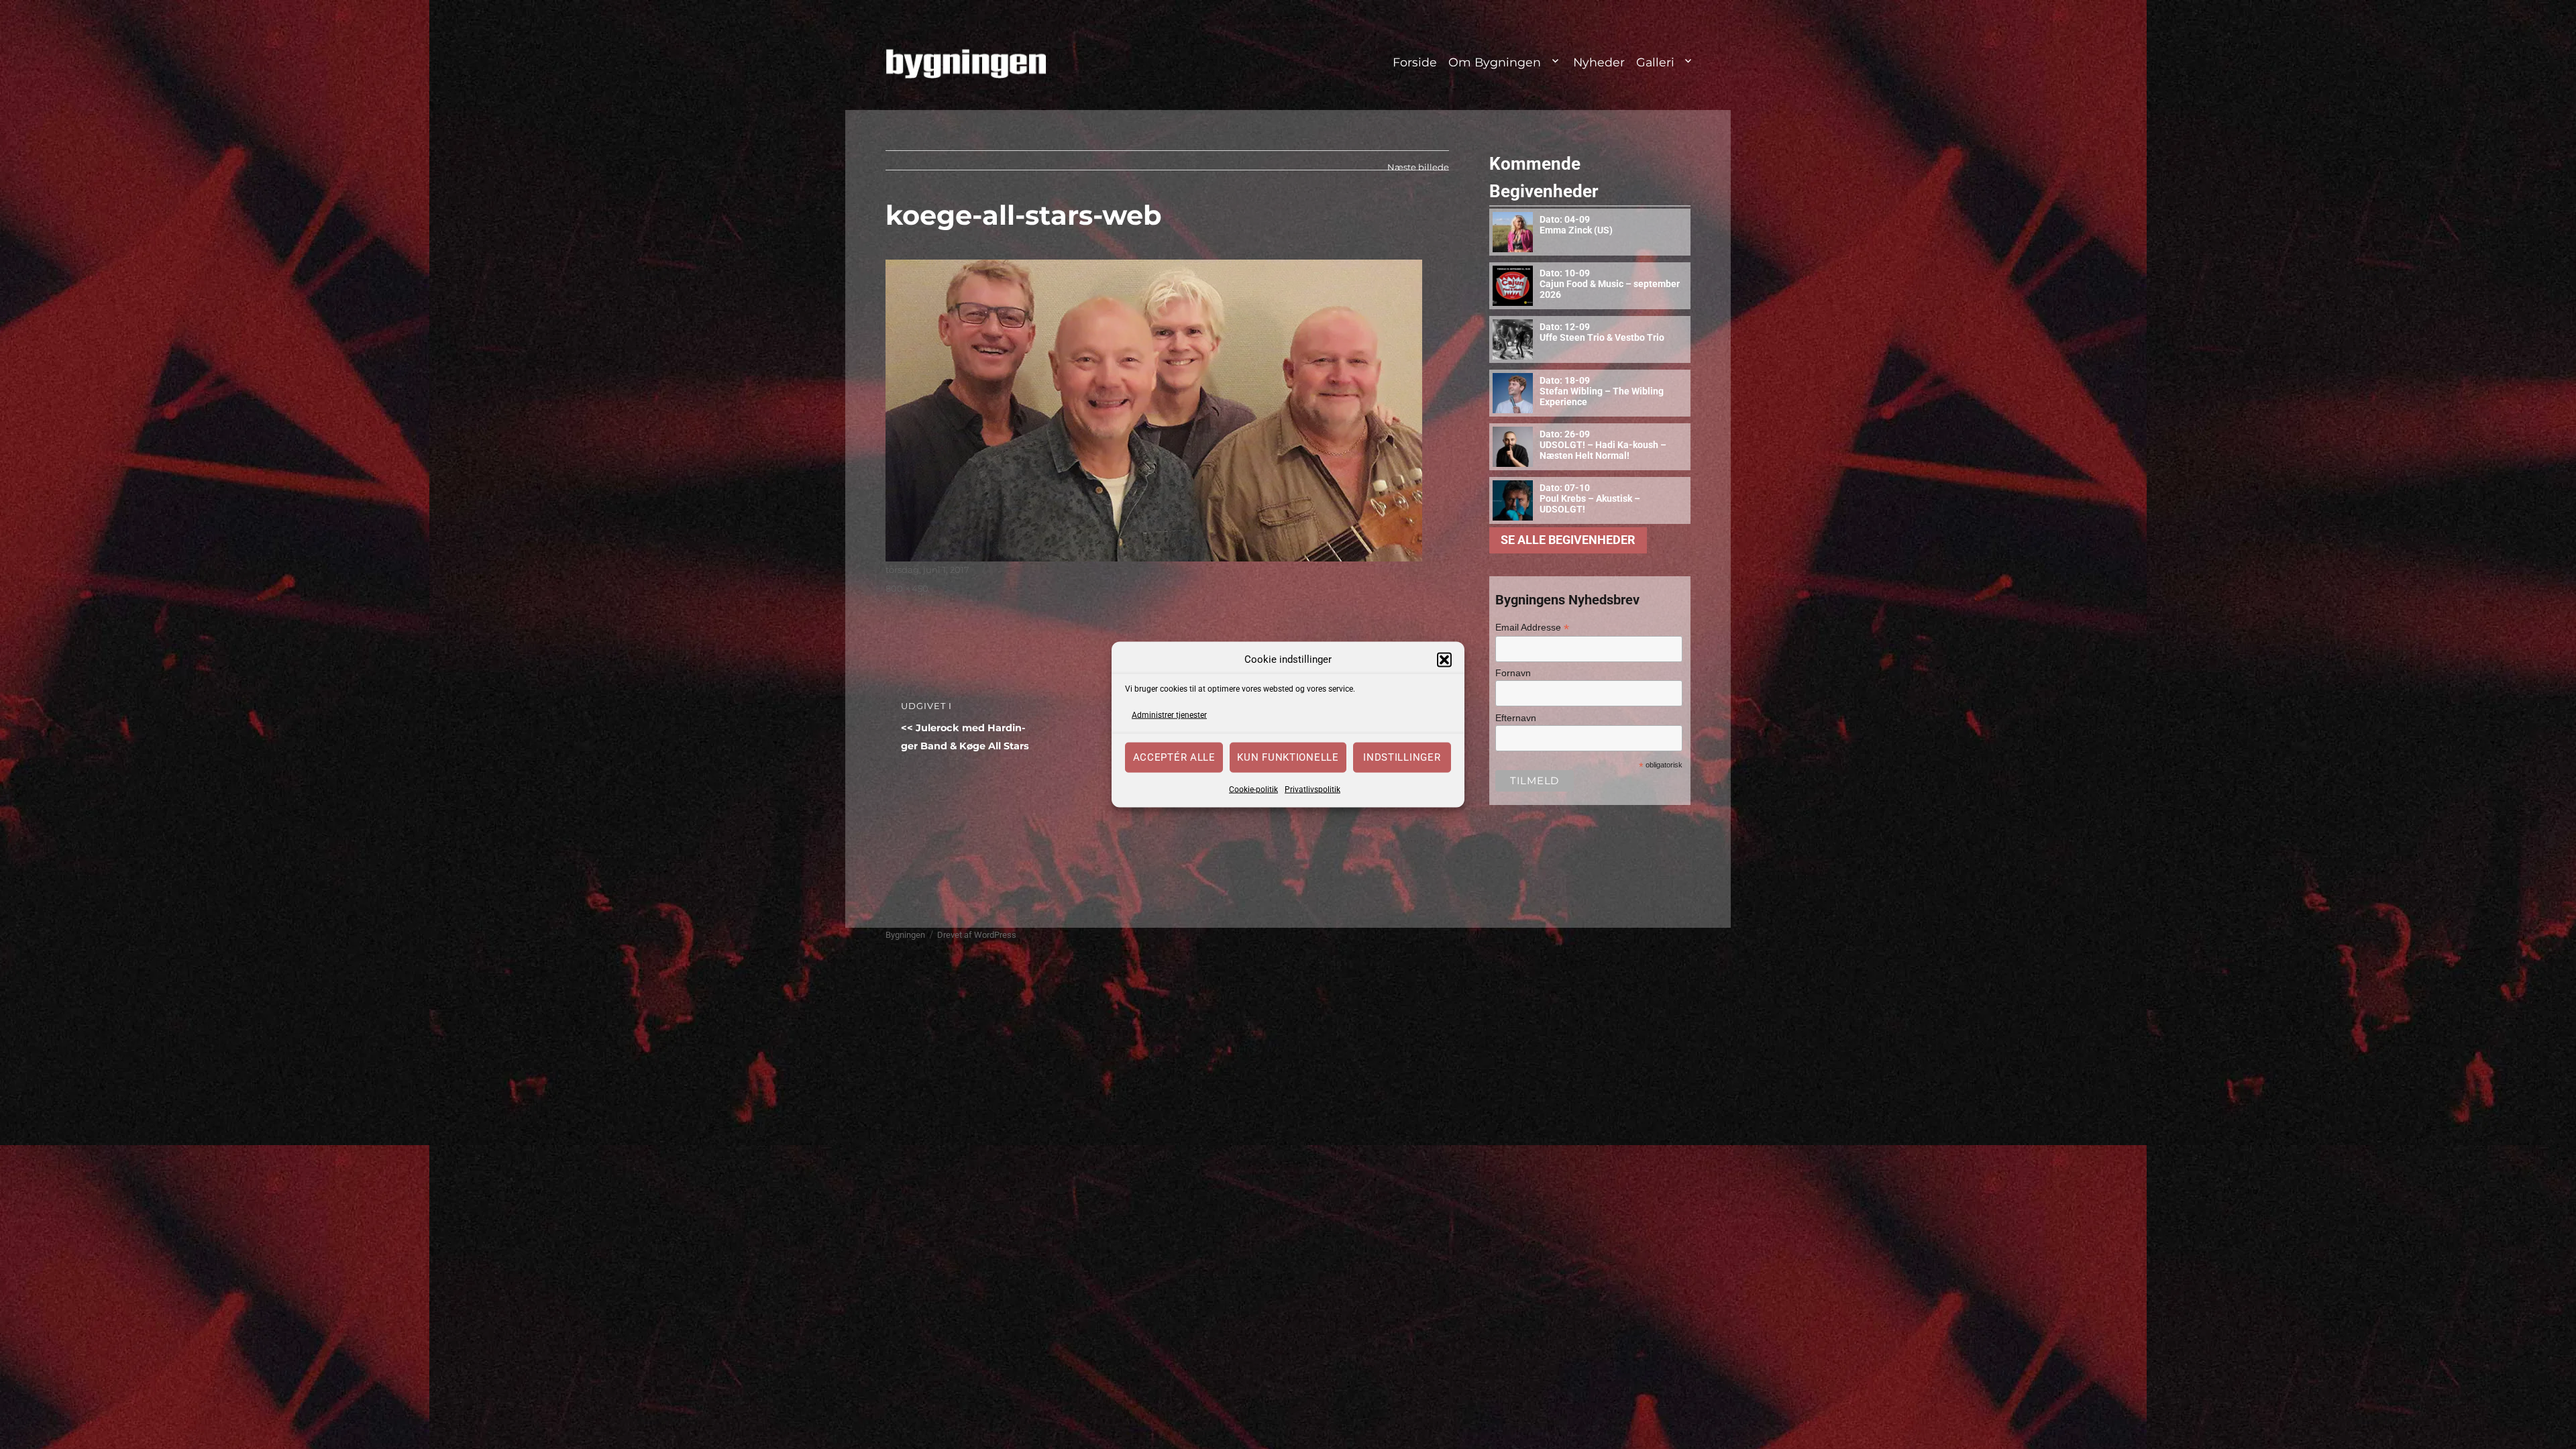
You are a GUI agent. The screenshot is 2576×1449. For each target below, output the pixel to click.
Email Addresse (1532, 628)
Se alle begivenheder (1568, 540)
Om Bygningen (1495, 62)
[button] (1444, 659)
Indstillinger (1402, 757)
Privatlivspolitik (1312, 789)
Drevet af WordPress (977, 935)
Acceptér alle (1174, 757)
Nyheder (1599, 62)
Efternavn (1516, 718)
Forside (1415, 62)
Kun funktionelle (1288, 757)
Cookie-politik (1253, 789)
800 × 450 (907, 588)
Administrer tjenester (1169, 715)
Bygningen (905, 935)
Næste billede (1418, 167)
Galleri (1655, 62)
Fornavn (1513, 673)
